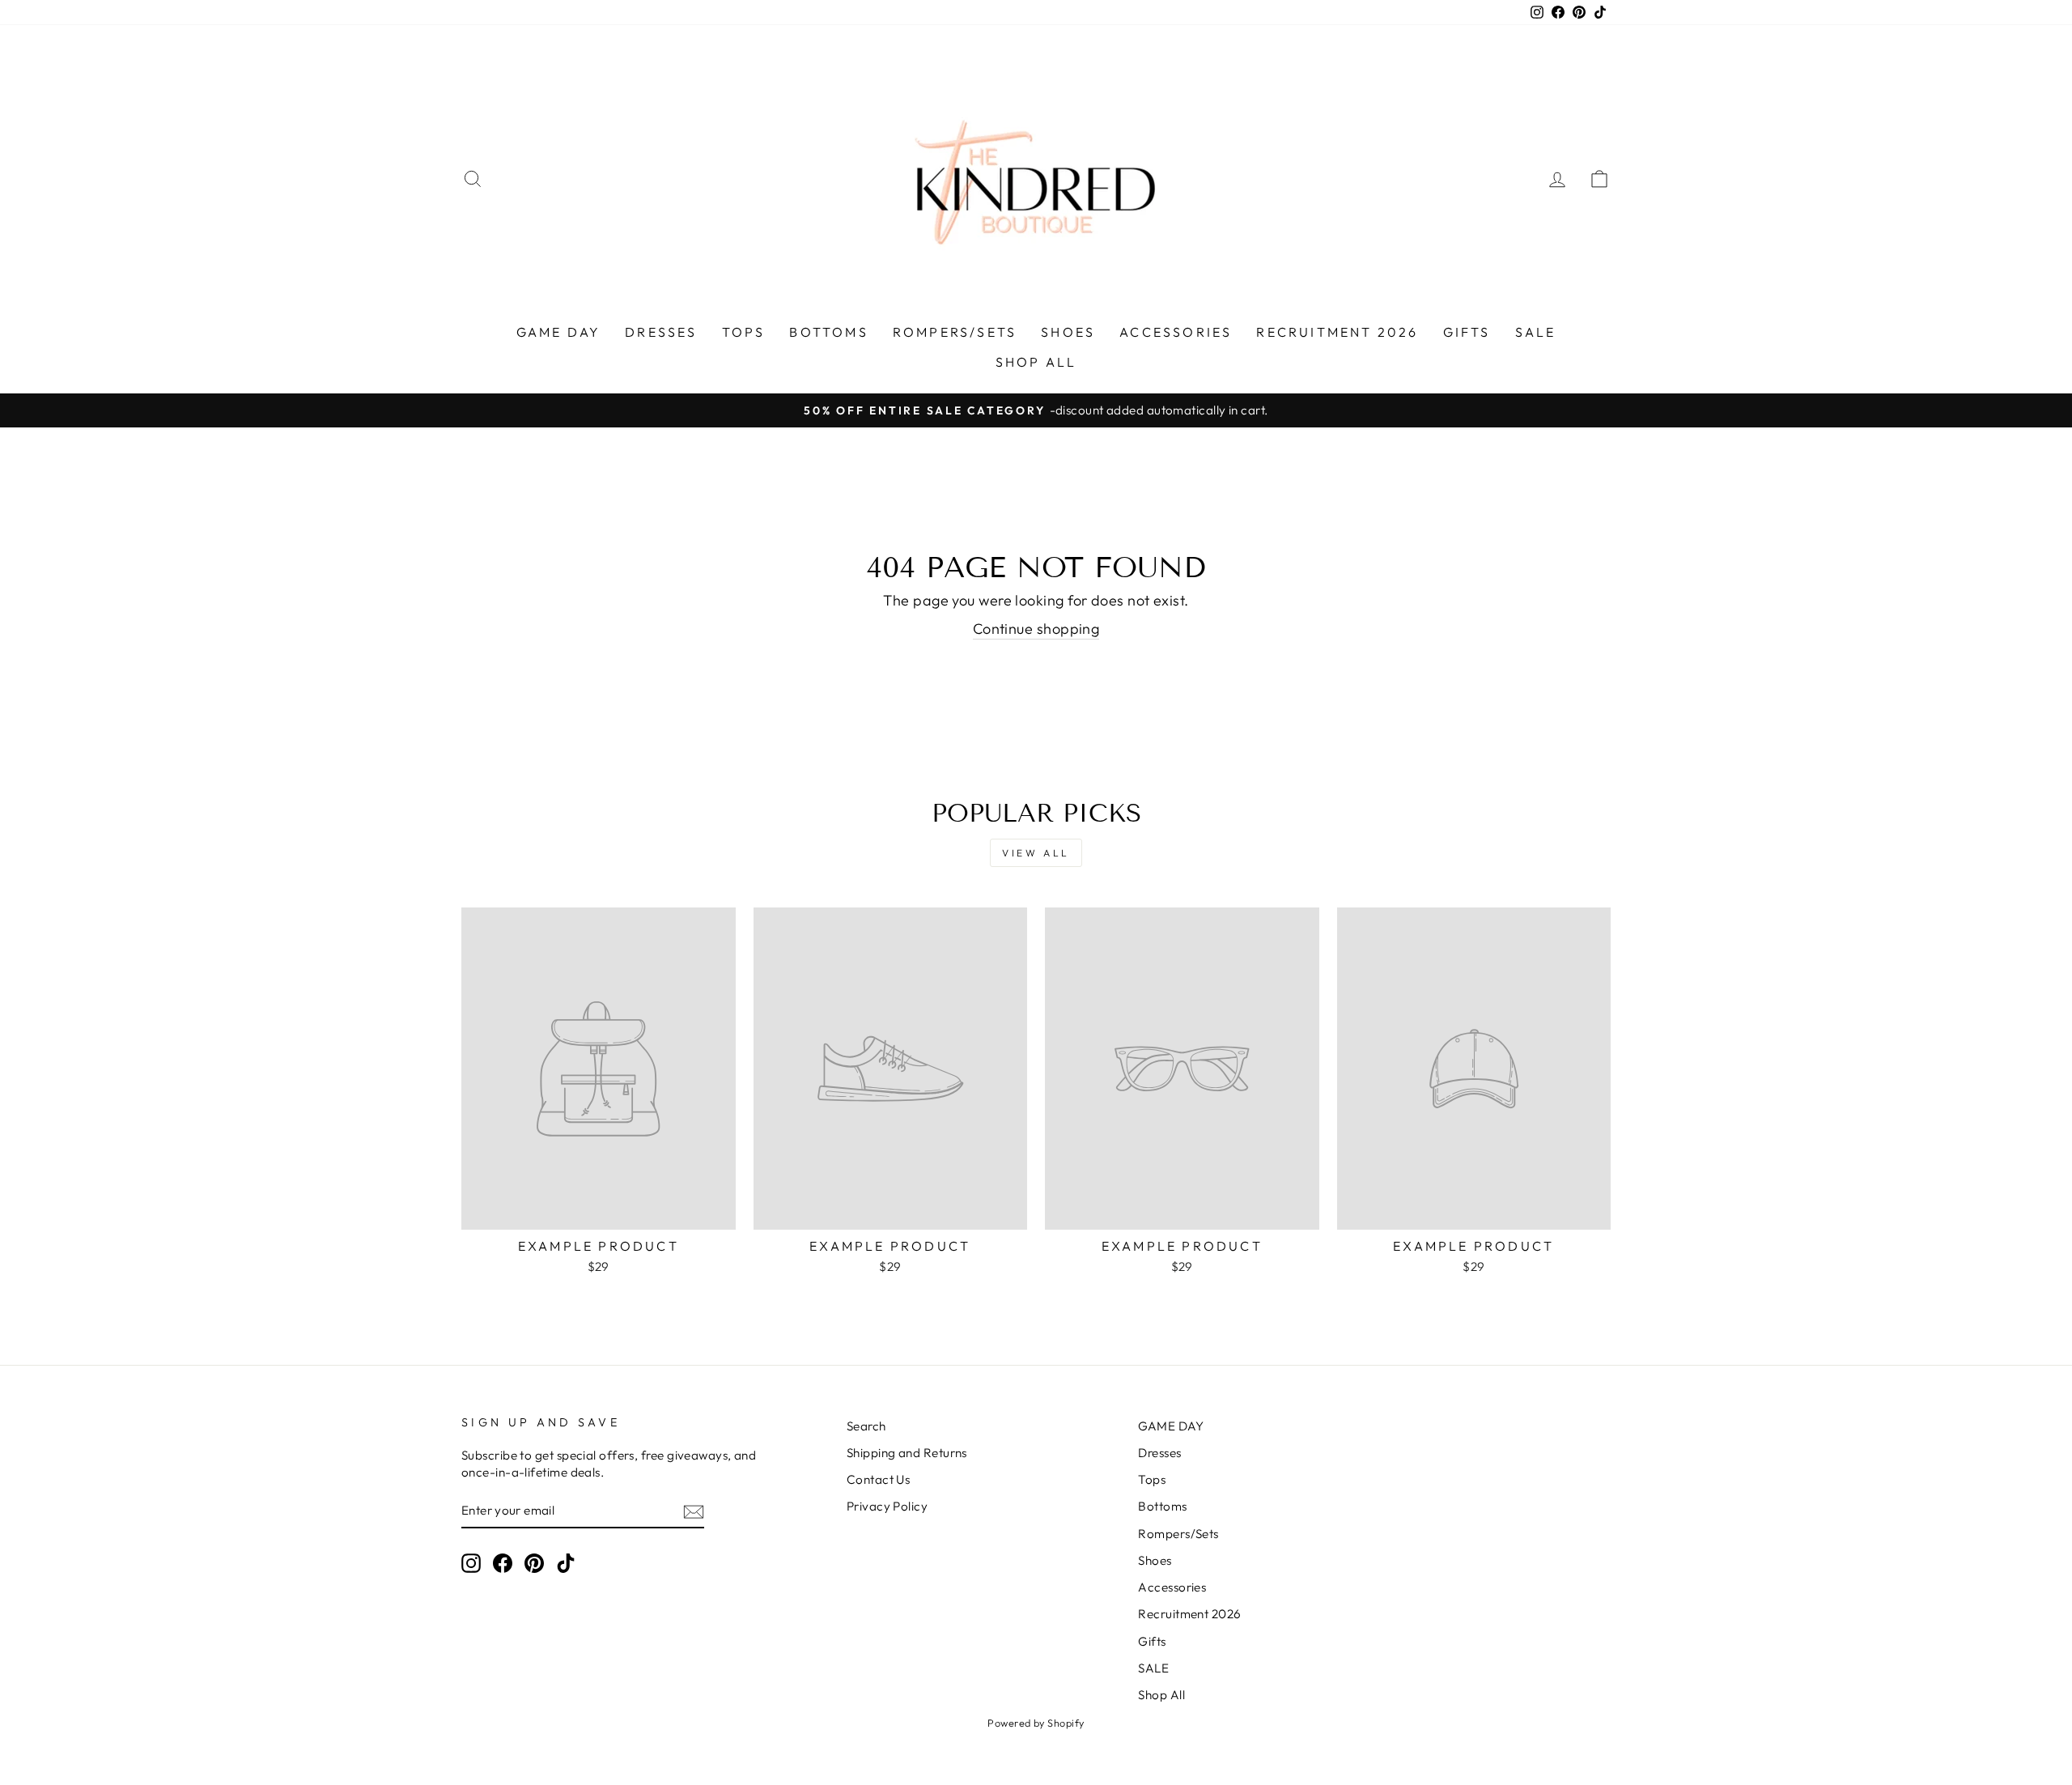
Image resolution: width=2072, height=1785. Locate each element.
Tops (744, 332)
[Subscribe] (694, 1511)
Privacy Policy (887, 1506)
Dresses (661, 332)
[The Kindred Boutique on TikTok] (566, 1562)
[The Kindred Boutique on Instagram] (471, 1562)
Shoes (1068, 332)
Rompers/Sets (955, 332)
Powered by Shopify (1036, 1723)
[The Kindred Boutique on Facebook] (503, 1562)
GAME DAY (559, 332)
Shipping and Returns (907, 1453)
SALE (1536, 332)
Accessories (1176, 332)
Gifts (1467, 332)
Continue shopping (1036, 629)
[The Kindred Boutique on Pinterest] (534, 1562)
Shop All (1036, 362)
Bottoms (828, 332)
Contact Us (879, 1479)
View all (1036, 853)
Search (866, 1426)
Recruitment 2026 (1337, 332)
